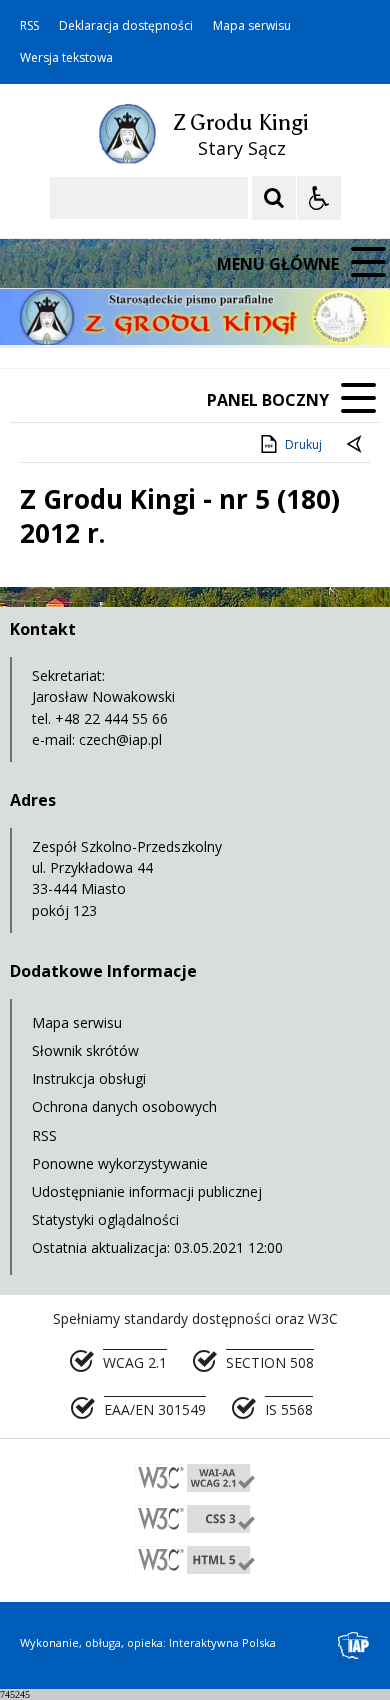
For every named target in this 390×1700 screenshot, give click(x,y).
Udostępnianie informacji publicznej (147, 1191)
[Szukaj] (274, 198)
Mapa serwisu (252, 26)
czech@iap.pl (120, 739)
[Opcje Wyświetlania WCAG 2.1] (319, 198)
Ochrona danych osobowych (124, 1106)
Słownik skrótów (85, 1050)
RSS (29, 26)
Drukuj (303, 444)
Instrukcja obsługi (89, 1078)
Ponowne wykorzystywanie (120, 1163)
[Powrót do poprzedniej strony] (356, 445)
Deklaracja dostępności (126, 26)
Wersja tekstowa (66, 58)
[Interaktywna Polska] (354, 1645)
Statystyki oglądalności (105, 1219)
